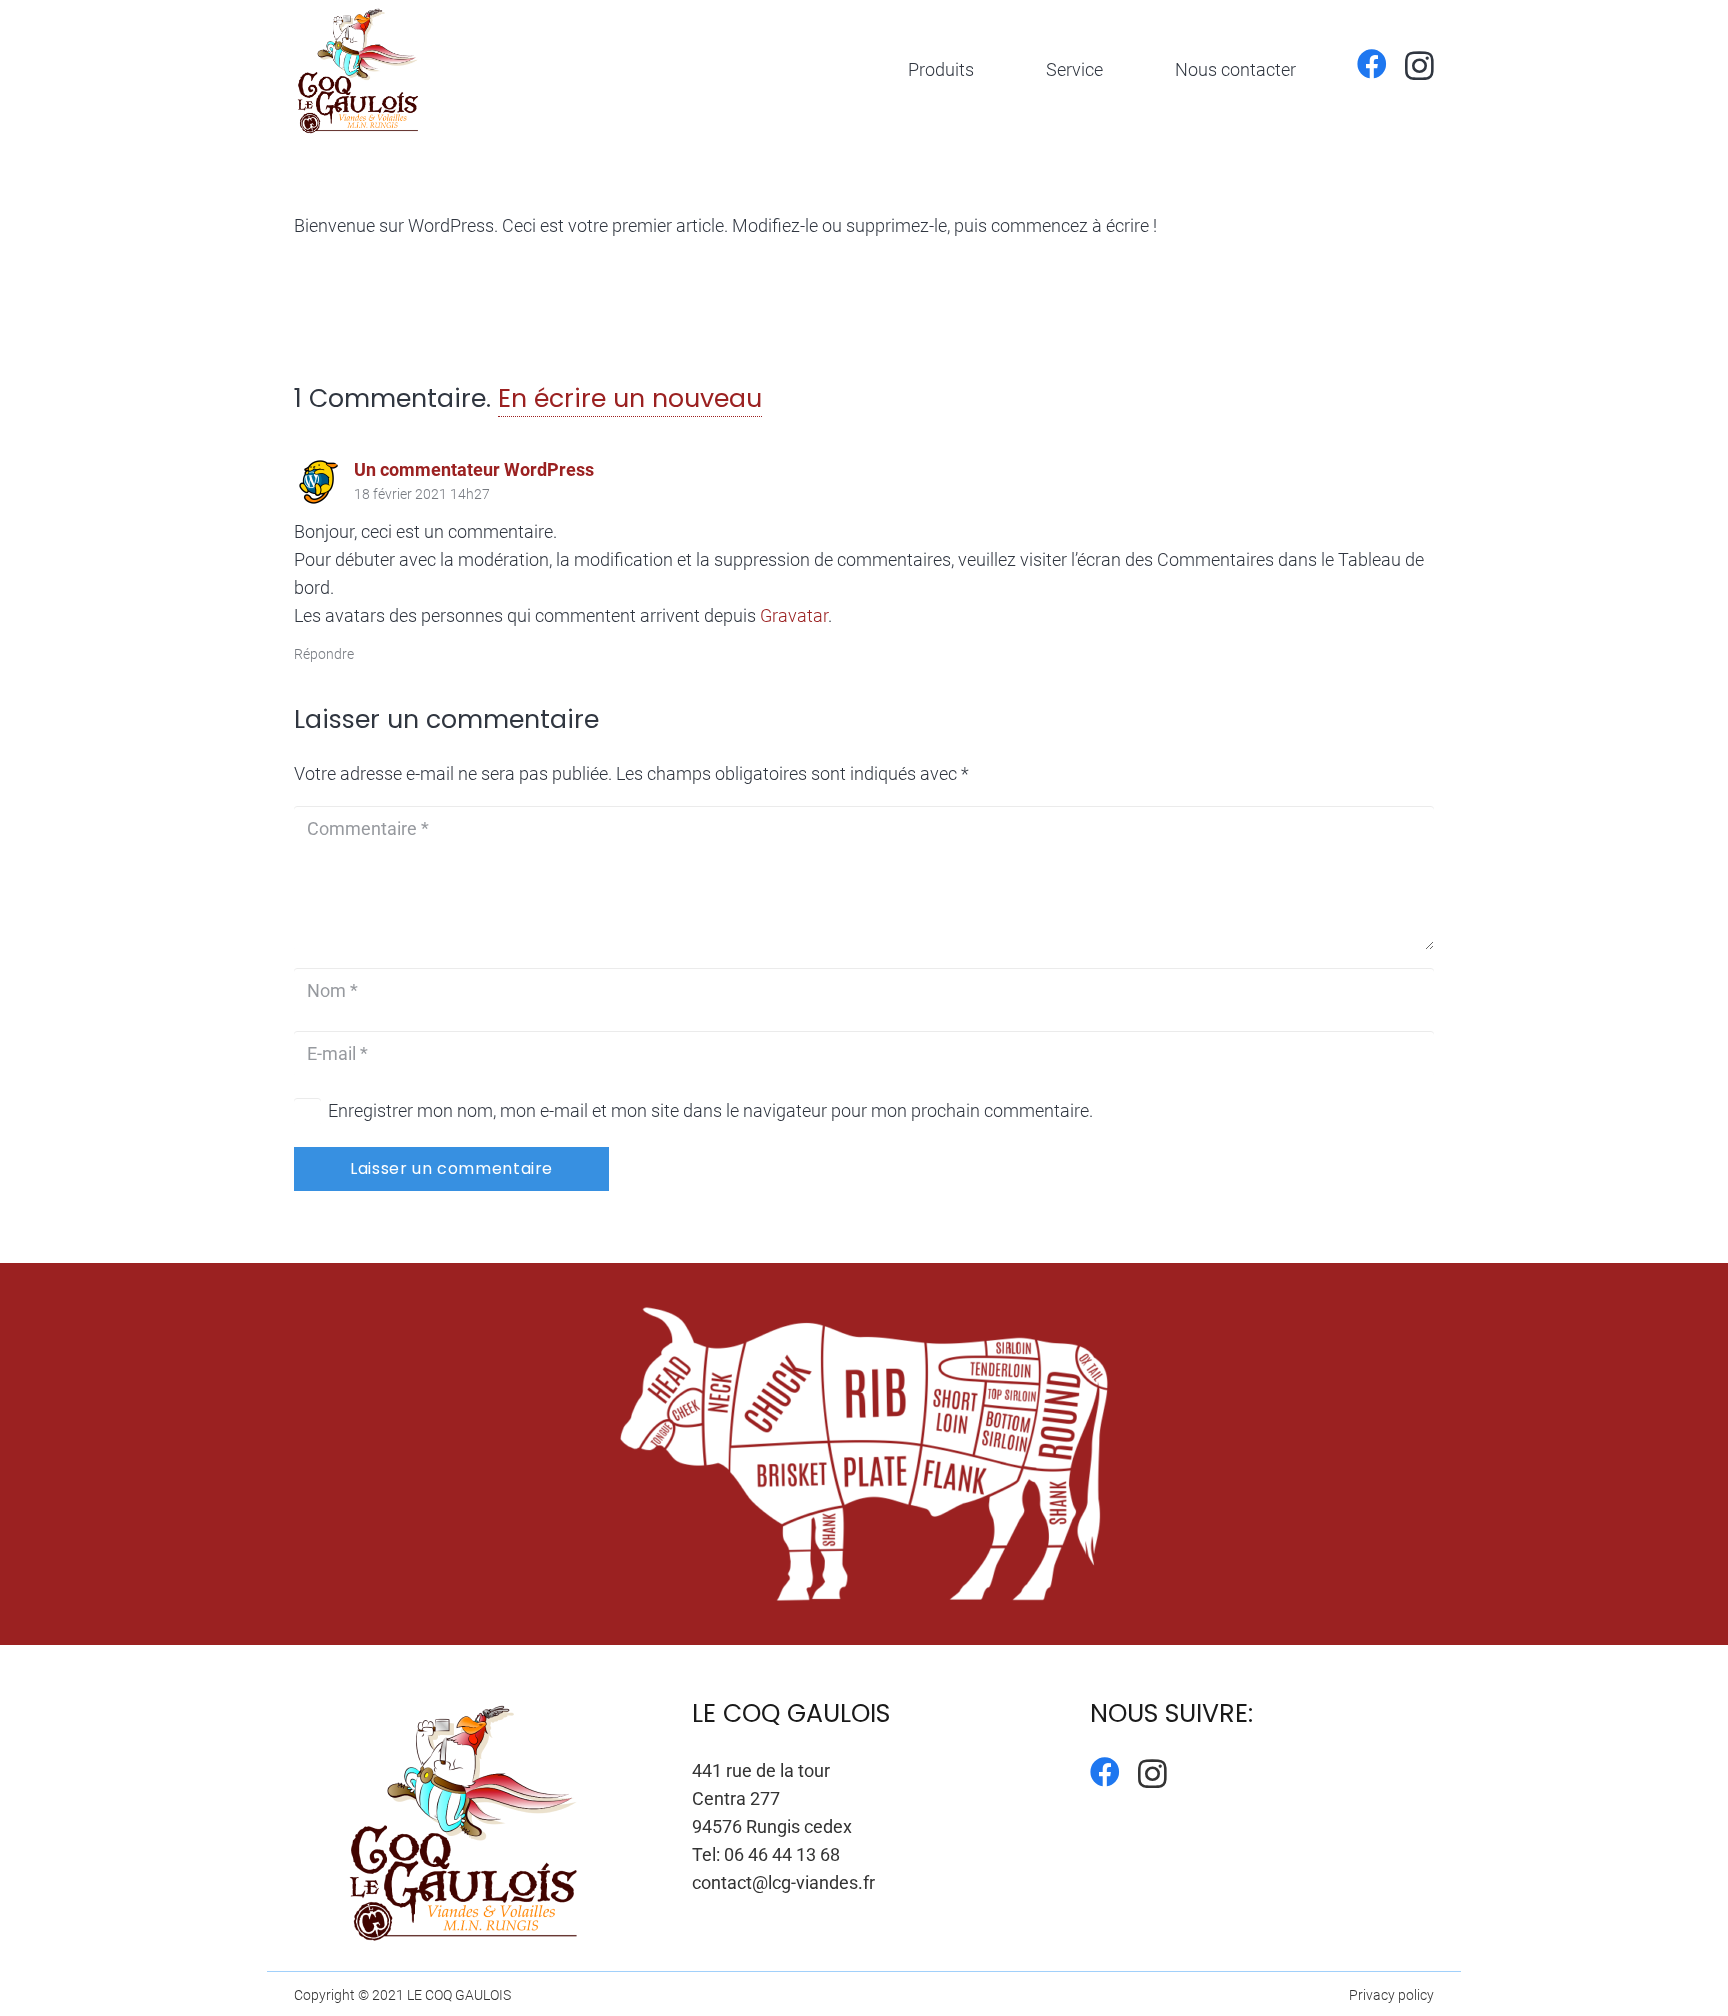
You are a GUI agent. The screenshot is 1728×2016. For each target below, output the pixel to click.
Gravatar (794, 615)
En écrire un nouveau (630, 398)
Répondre (324, 654)
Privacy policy (1391, 1995)
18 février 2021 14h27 (422, 494)
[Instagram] (1419, 65)
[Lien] (359, 70)
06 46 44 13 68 (782, 1854)
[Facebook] (1372, 64)
